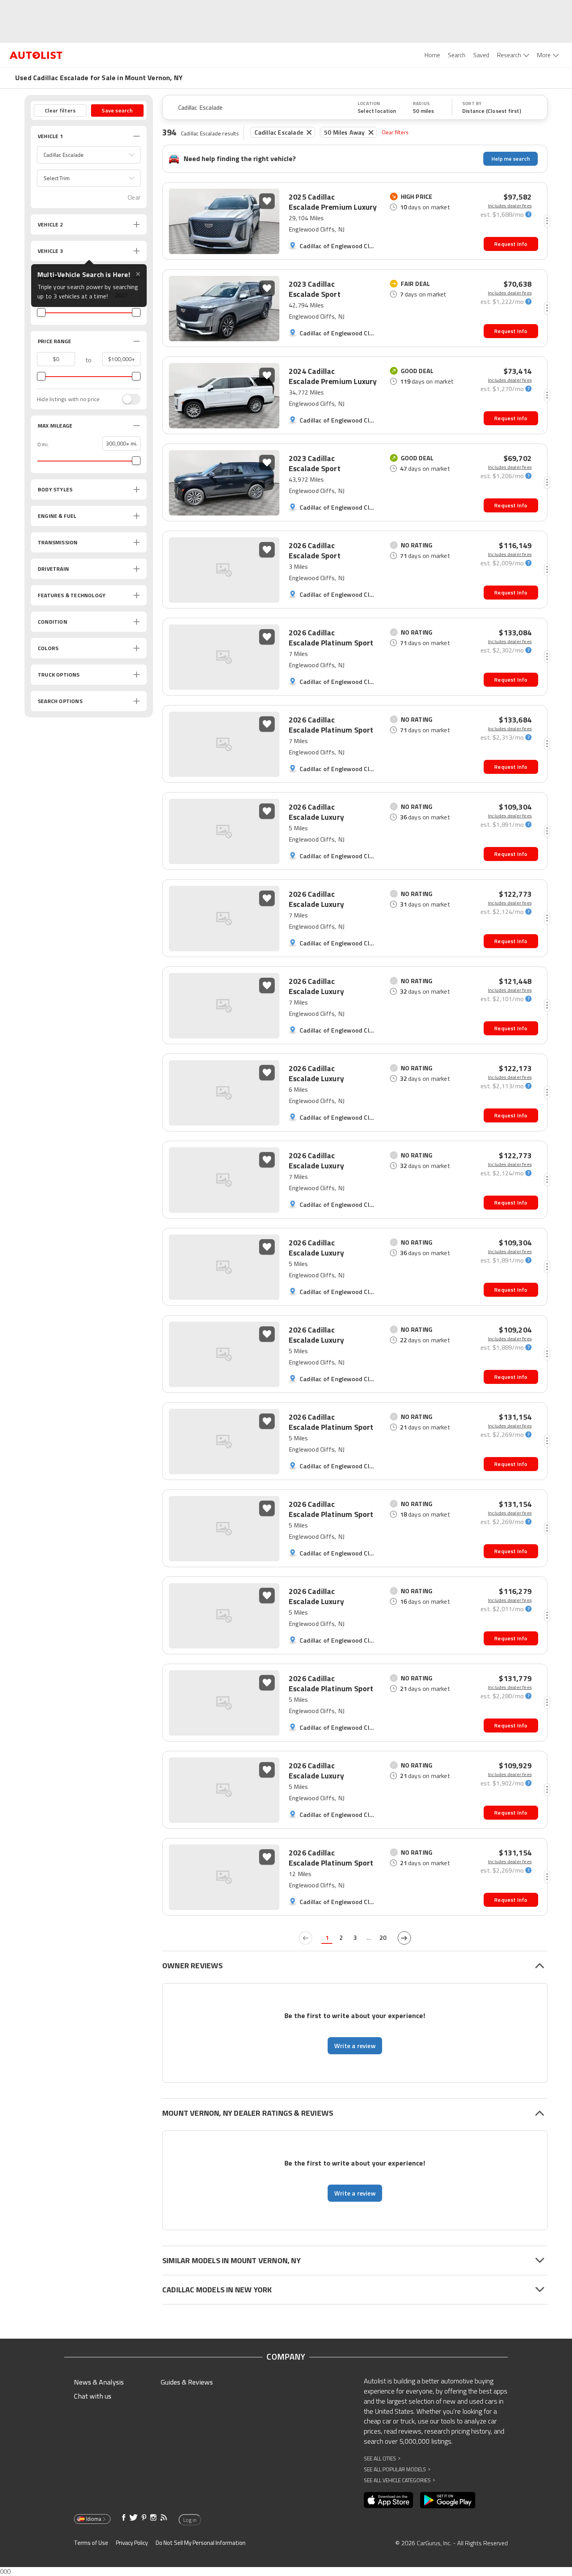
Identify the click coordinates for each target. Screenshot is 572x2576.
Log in (190, 2520)
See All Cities (382, 2458)
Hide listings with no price (68, 399)
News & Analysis (99, 2382)
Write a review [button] (355, 2046)
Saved (481, 55)
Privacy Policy (132, 2543)
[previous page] (305, 1938)
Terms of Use (91, 2543)
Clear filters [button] (60, 110)
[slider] (41, 312)
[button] (89, 155)
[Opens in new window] (389, 2500)
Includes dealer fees (510, 206)
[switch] (127, 399)
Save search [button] (117, 110)
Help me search (511, 159)
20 (383, 1938)
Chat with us (93, 2396)
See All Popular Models (397, 2469)
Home (432, 55)
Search (457, 55)
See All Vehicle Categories (399, 2480)
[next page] (404, 1938)
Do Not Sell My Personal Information (201, 2543)
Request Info (511, 244)
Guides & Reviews (187, 2382)
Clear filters (395, 132)
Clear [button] (134, 197)
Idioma (94, 2519)
